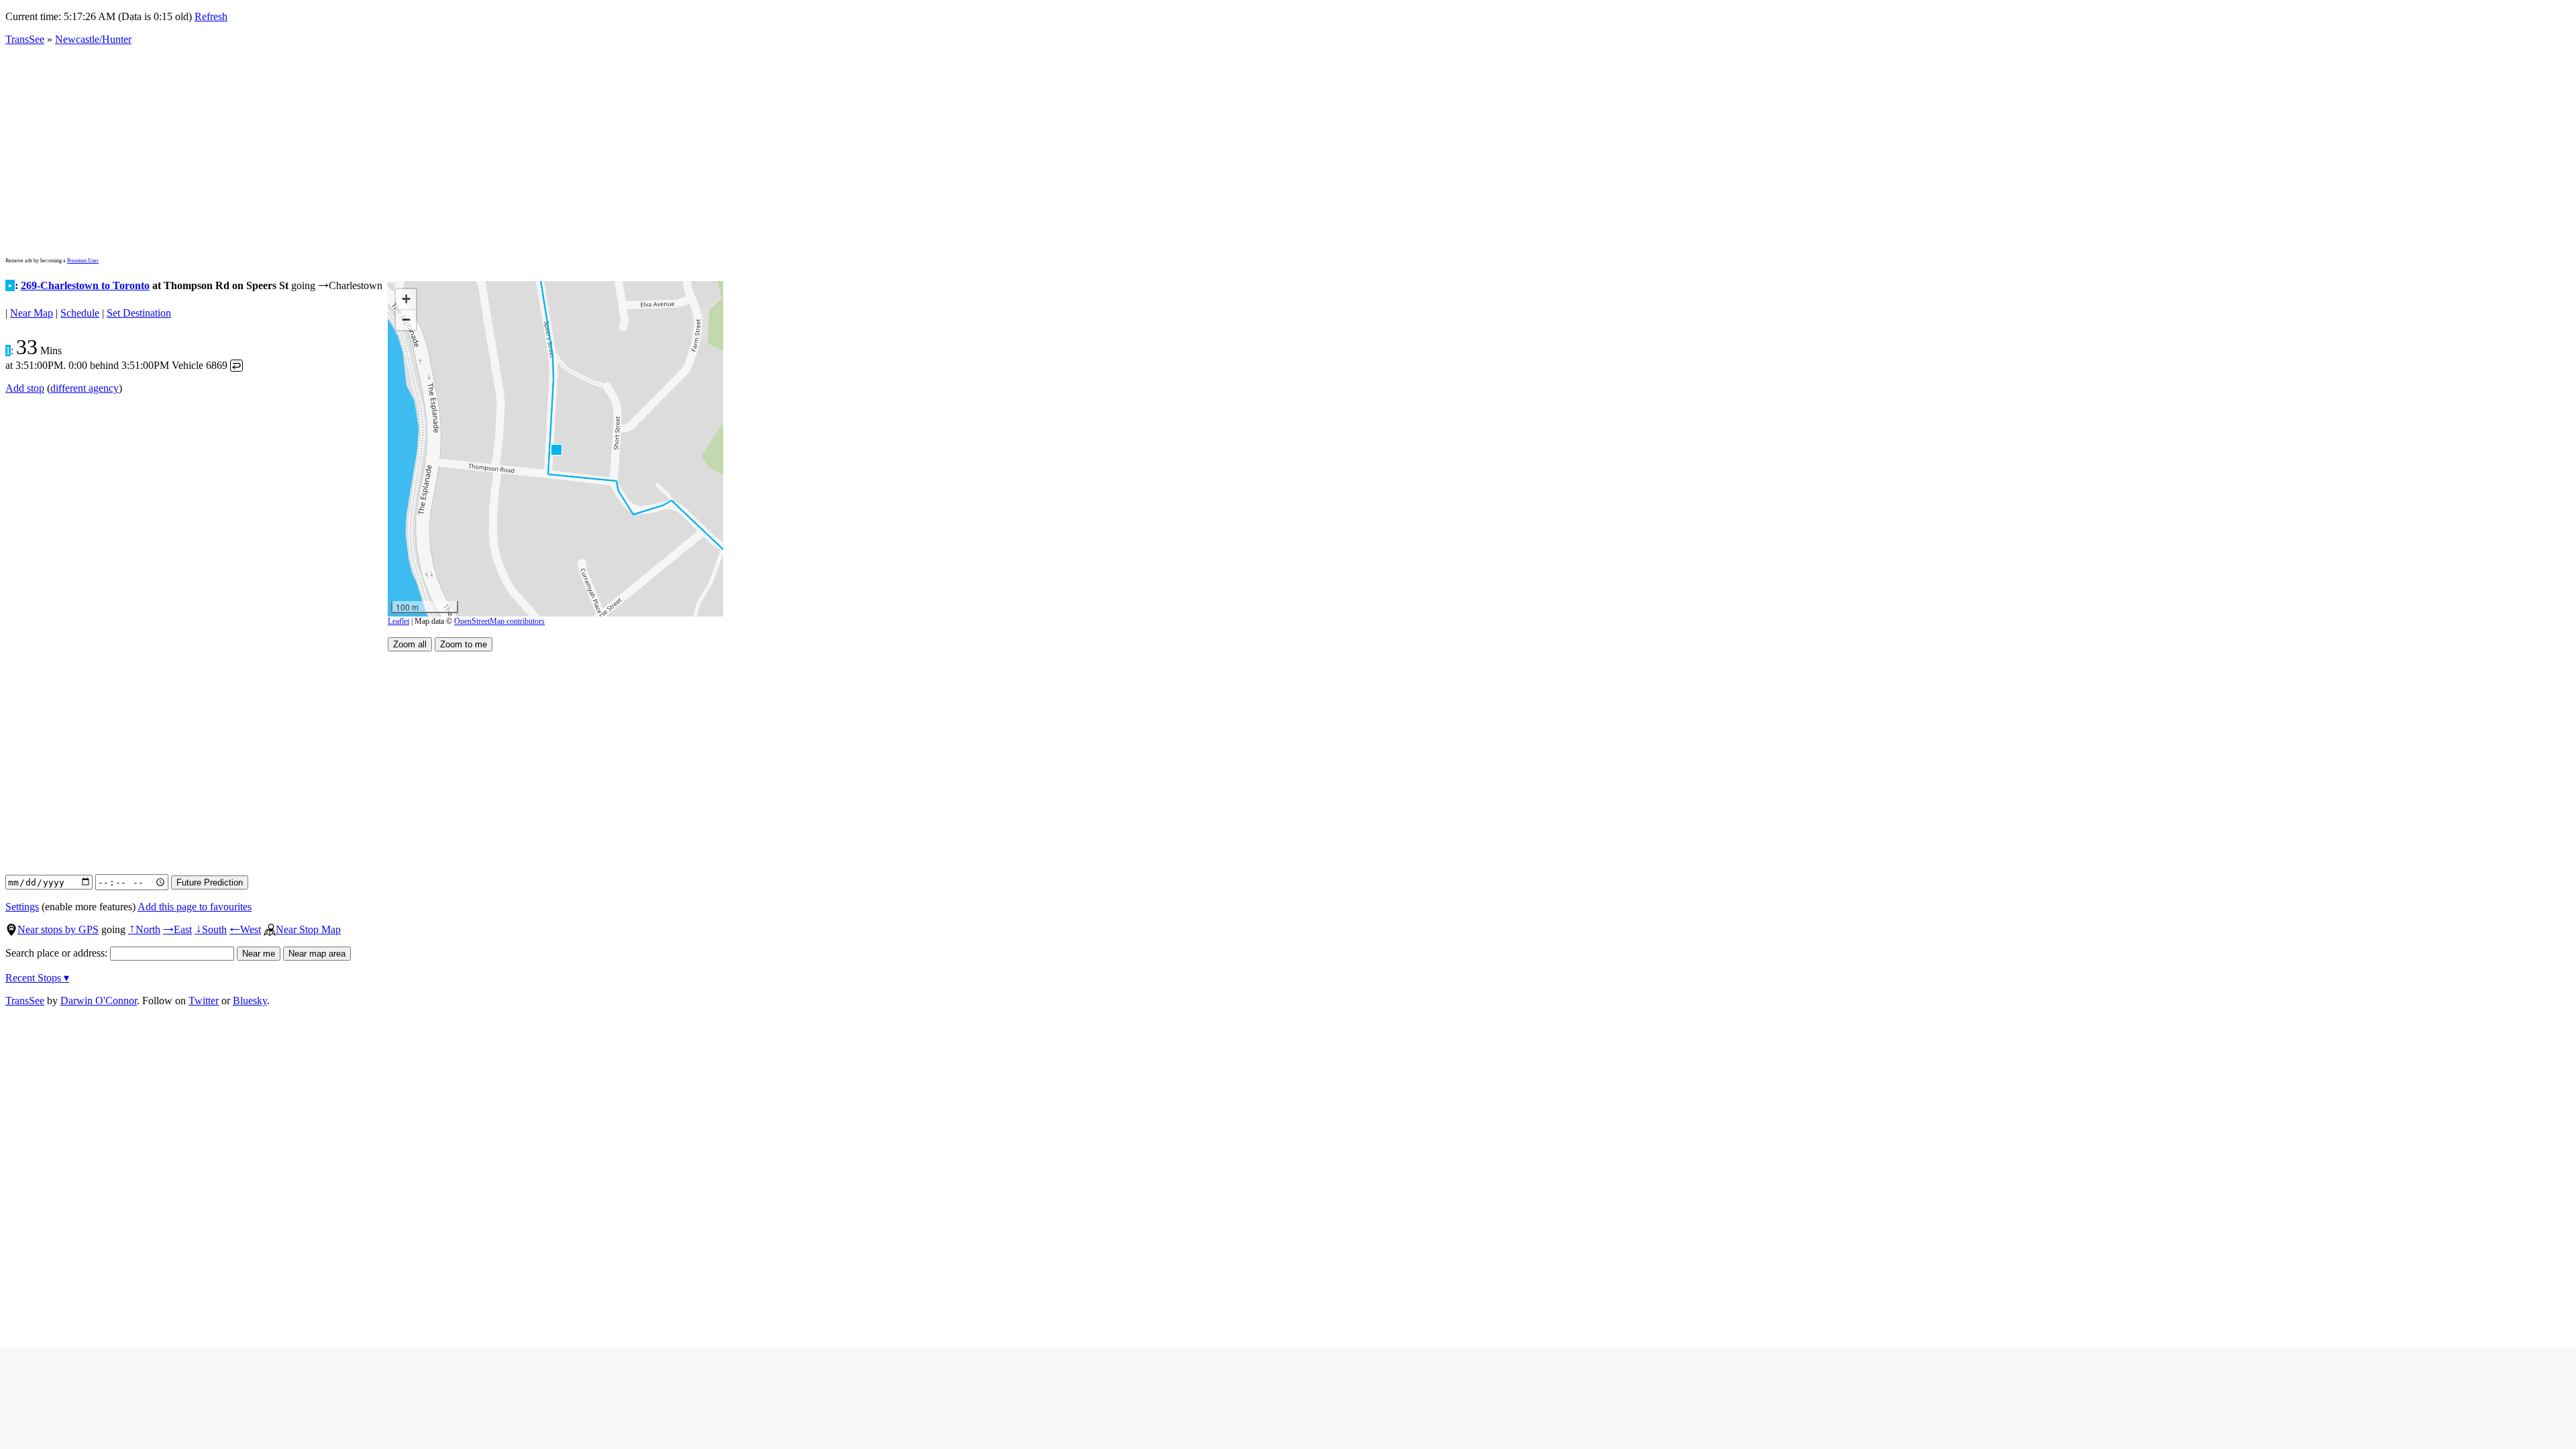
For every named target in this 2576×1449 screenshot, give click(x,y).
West (245, 929)
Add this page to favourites (195, 907)
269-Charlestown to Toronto (85, 285)
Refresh (211, 16)
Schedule (80, 313)
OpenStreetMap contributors (499, 621)
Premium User (83, 261)
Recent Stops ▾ (37, 978)
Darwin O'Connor (99, 1001)
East (177, 929)
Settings (22, 907)
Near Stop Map (308, 929)
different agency (85, 388)
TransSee (25, 39)
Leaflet (398, 621)
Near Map (32, 313)
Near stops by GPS (58, 929)
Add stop (25, 388)
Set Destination (139, 313)
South (211, 929)
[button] (556, 449)
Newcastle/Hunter (93, 39)
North (144, 929)
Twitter (204, 1001)
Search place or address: (58, 953)
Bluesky (250, 1001)
